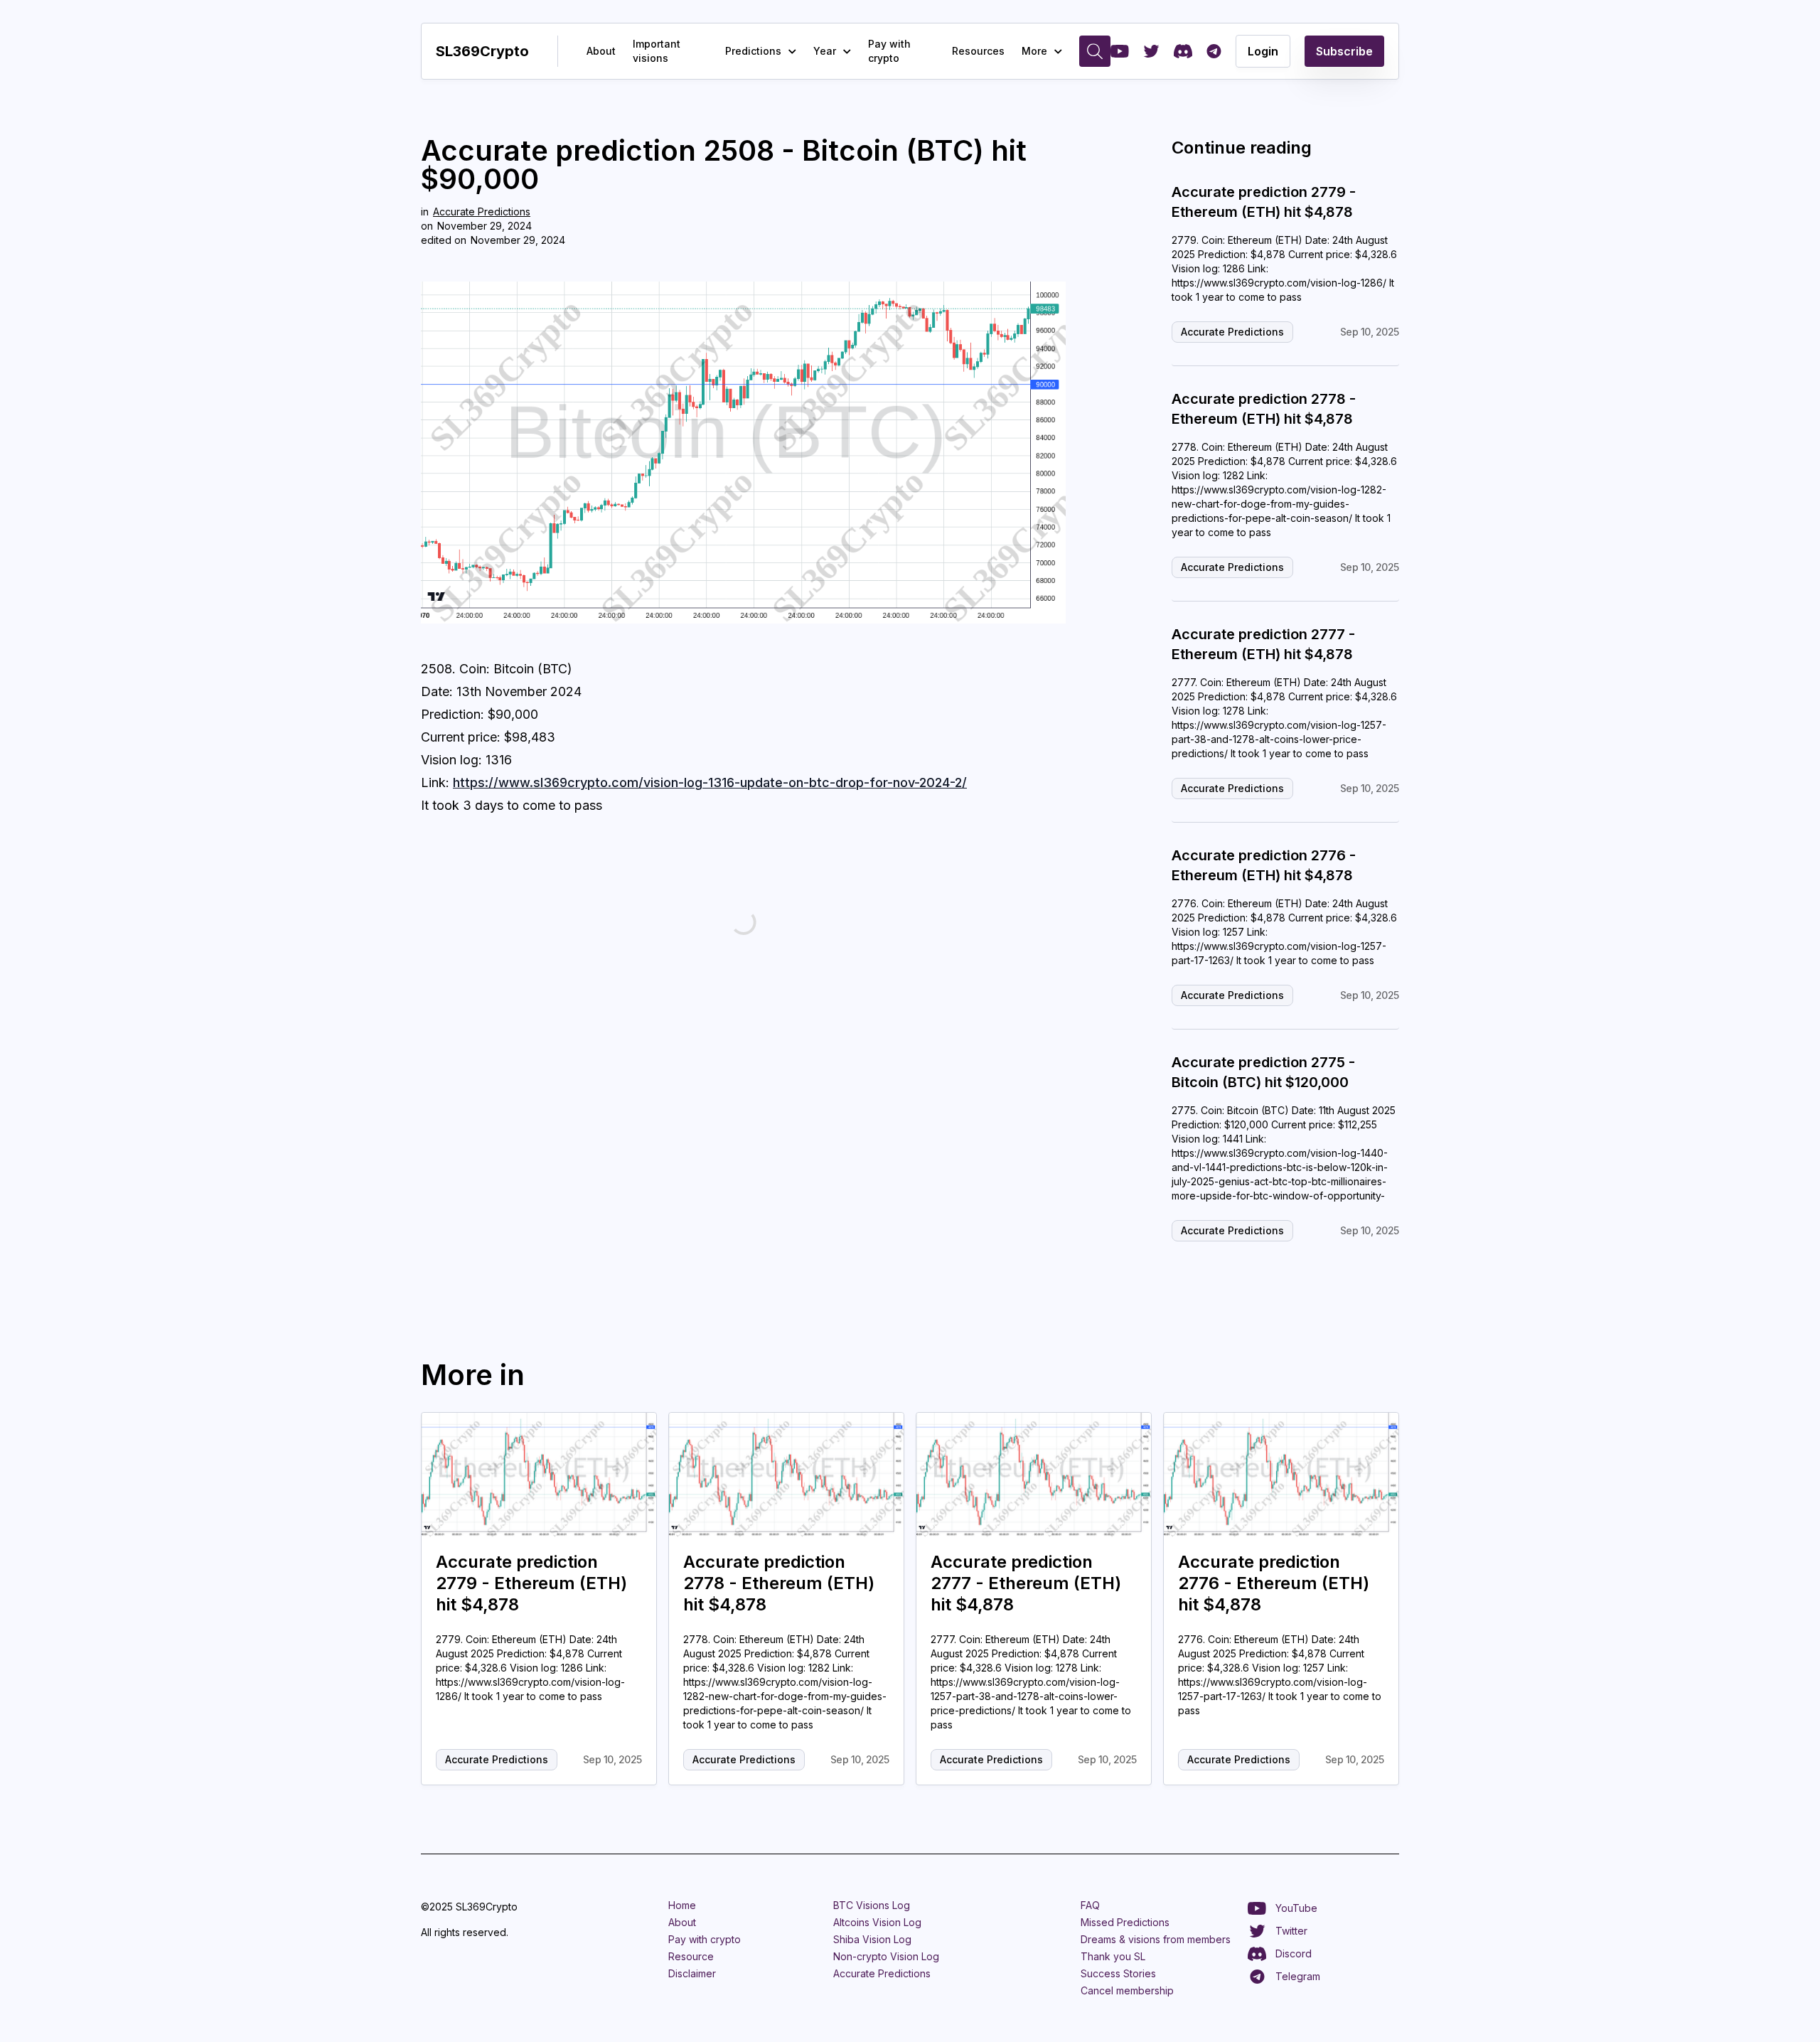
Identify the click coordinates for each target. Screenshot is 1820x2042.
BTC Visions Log (872, 1905)
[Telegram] (1214, 51)
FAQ (1090, 1905)
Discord (1294, 1953)
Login (1263, 51)
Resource (691, 1956)
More (1034, 51)
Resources (978, 51)
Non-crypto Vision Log (886, 1956)
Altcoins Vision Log (877, 1922)
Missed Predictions (1125, 1922)
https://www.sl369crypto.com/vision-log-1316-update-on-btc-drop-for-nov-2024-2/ (710, 782)
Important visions (657, 51)
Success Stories (1118, 1973)
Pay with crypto (889, 51)
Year (825, 51)
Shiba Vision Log (872, 1939)
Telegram (1298, 1976)
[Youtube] (1120, 51)
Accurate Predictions (482, 212)
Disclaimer (692, 1973)
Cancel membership (1127, 1990)
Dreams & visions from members (1156, 1939)
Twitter (1291, 1931)
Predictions (753, 51)
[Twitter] (1151, 51)
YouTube (1296, 1908)
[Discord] (1183, 51)
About (601, 51)
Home (682, 1905)
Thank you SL (1113, 1956)
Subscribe (1344, 51)
